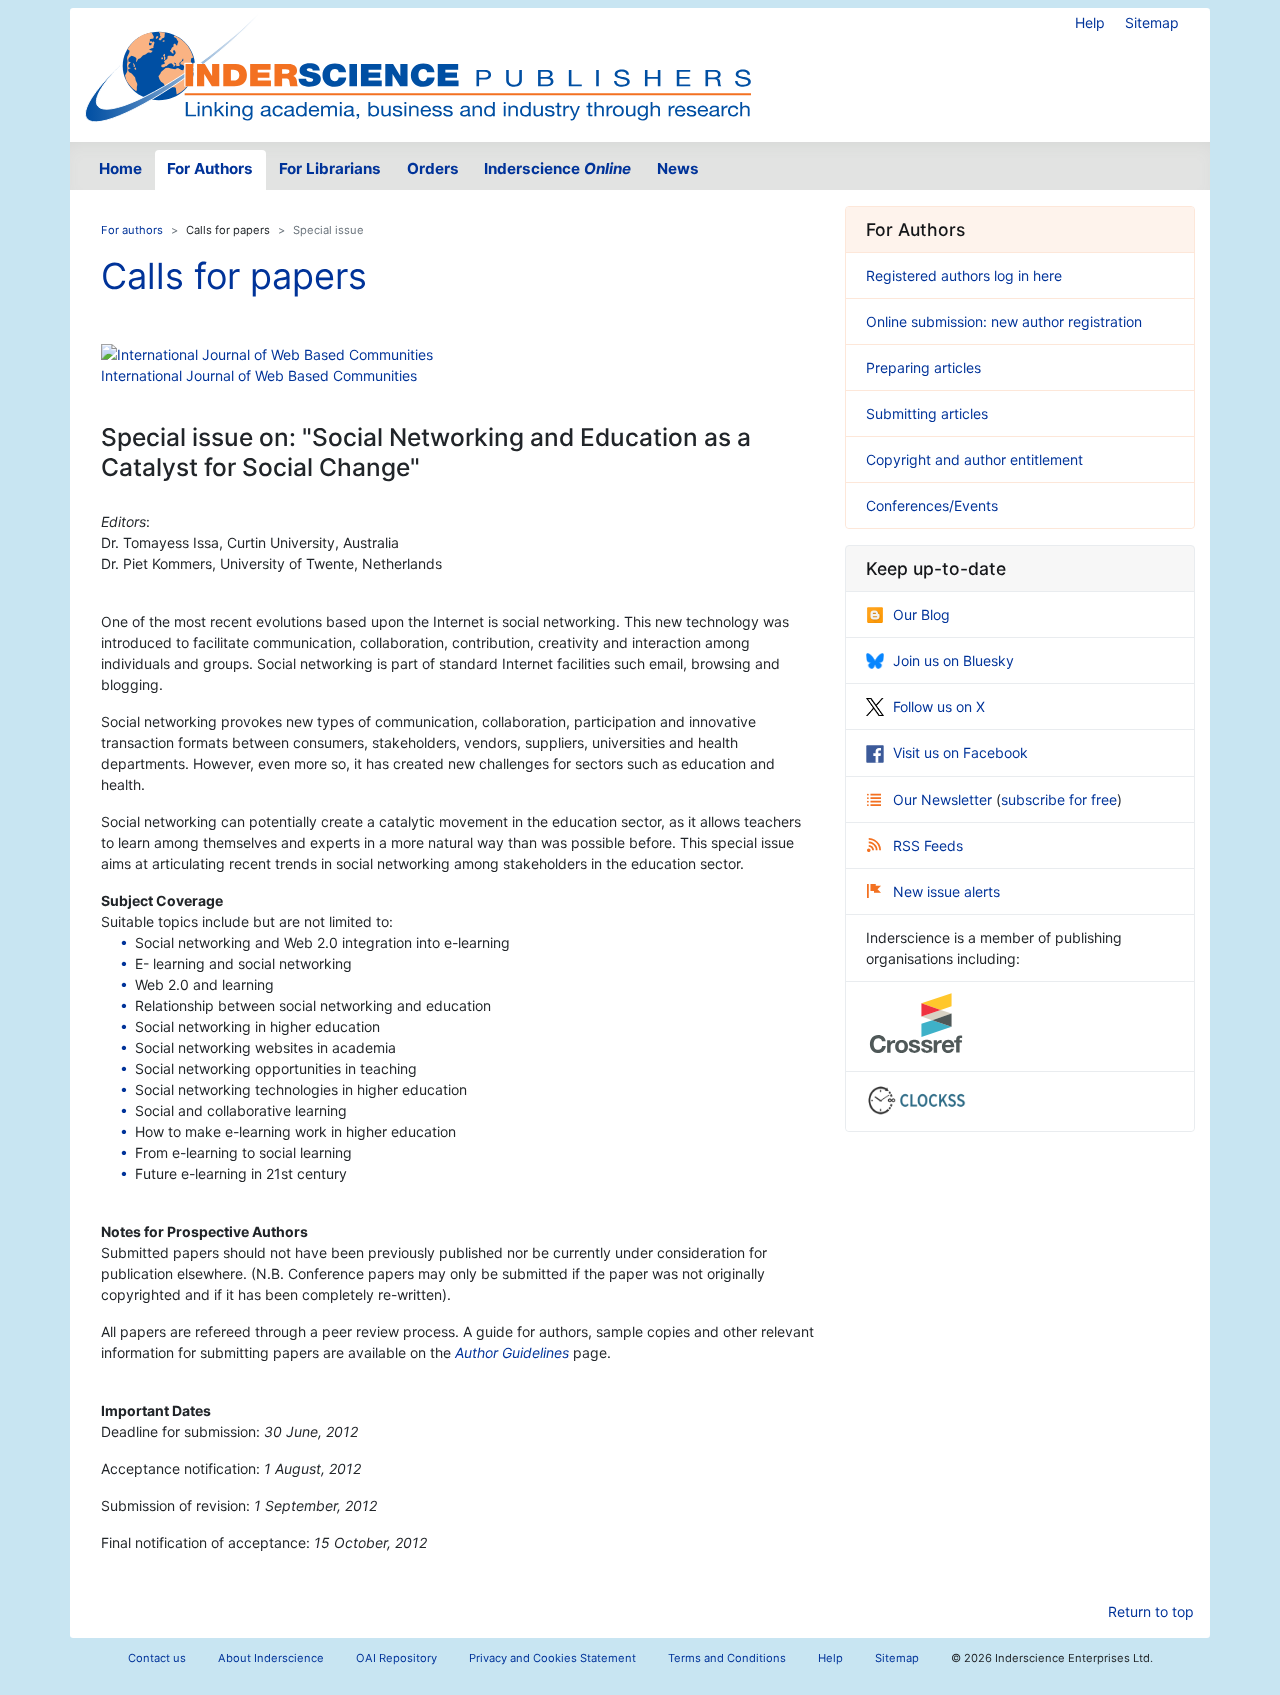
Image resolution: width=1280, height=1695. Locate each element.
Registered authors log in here (964, 275)
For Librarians (330, 168)
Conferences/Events (932, 505)
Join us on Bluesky (953, 660)
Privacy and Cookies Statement (552, 1658)
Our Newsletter (944, 799)
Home (120, 168)
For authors (132, 230)
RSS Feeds (928, 845)
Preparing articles (923, 367)
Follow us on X (939, 706)
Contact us (157, 1658)
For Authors (210, 168)
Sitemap (1152, 22)
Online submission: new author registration (1004, 321)
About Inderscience (271, 1658)
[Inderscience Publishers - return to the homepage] (418, 67)
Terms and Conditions (727, 1658)
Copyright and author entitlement (974, 459)
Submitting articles (927, 413)
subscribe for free (1059, 799)
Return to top (1151, 1611)
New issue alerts (946, 891)
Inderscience (557, 168)
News (678, 168)
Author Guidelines (512, 1352)
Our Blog (921, 614)
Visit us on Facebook (960, 752)
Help (1090, 22)
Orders (433, 168)
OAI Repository (396, 1658)
